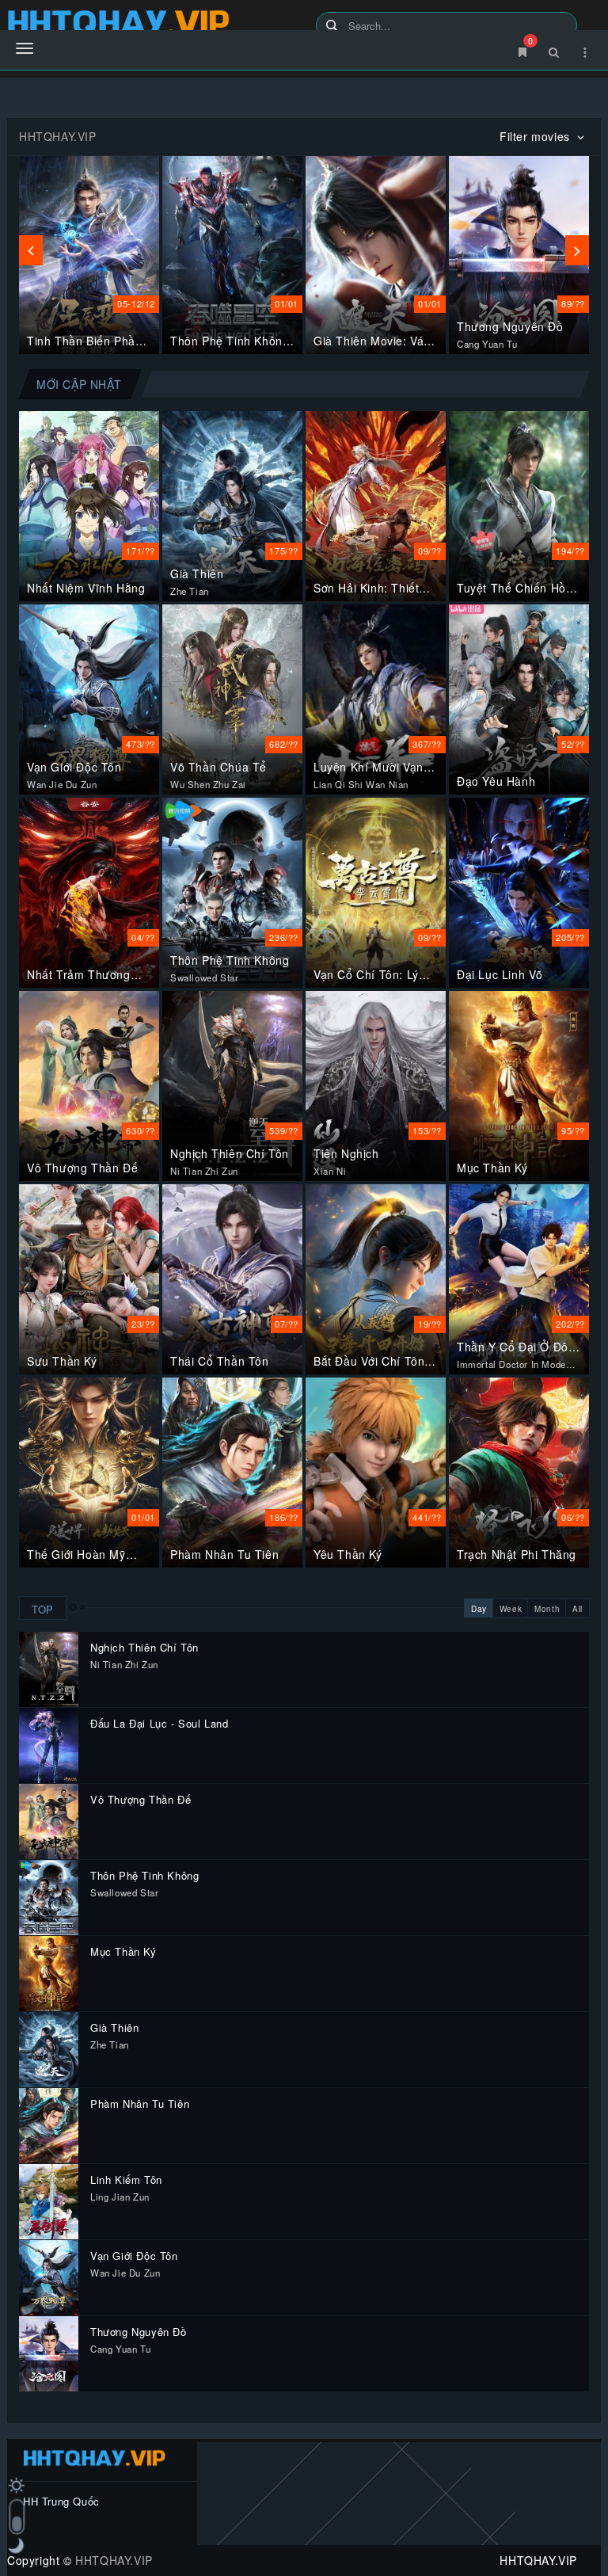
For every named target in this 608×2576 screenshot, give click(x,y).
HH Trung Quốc (61, 2501)
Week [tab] (511, 1609)
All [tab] (578, 1609)
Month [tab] (547, 1609)
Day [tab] (479, 1609)
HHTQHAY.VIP (114, 2560)
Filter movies (536, 136)
